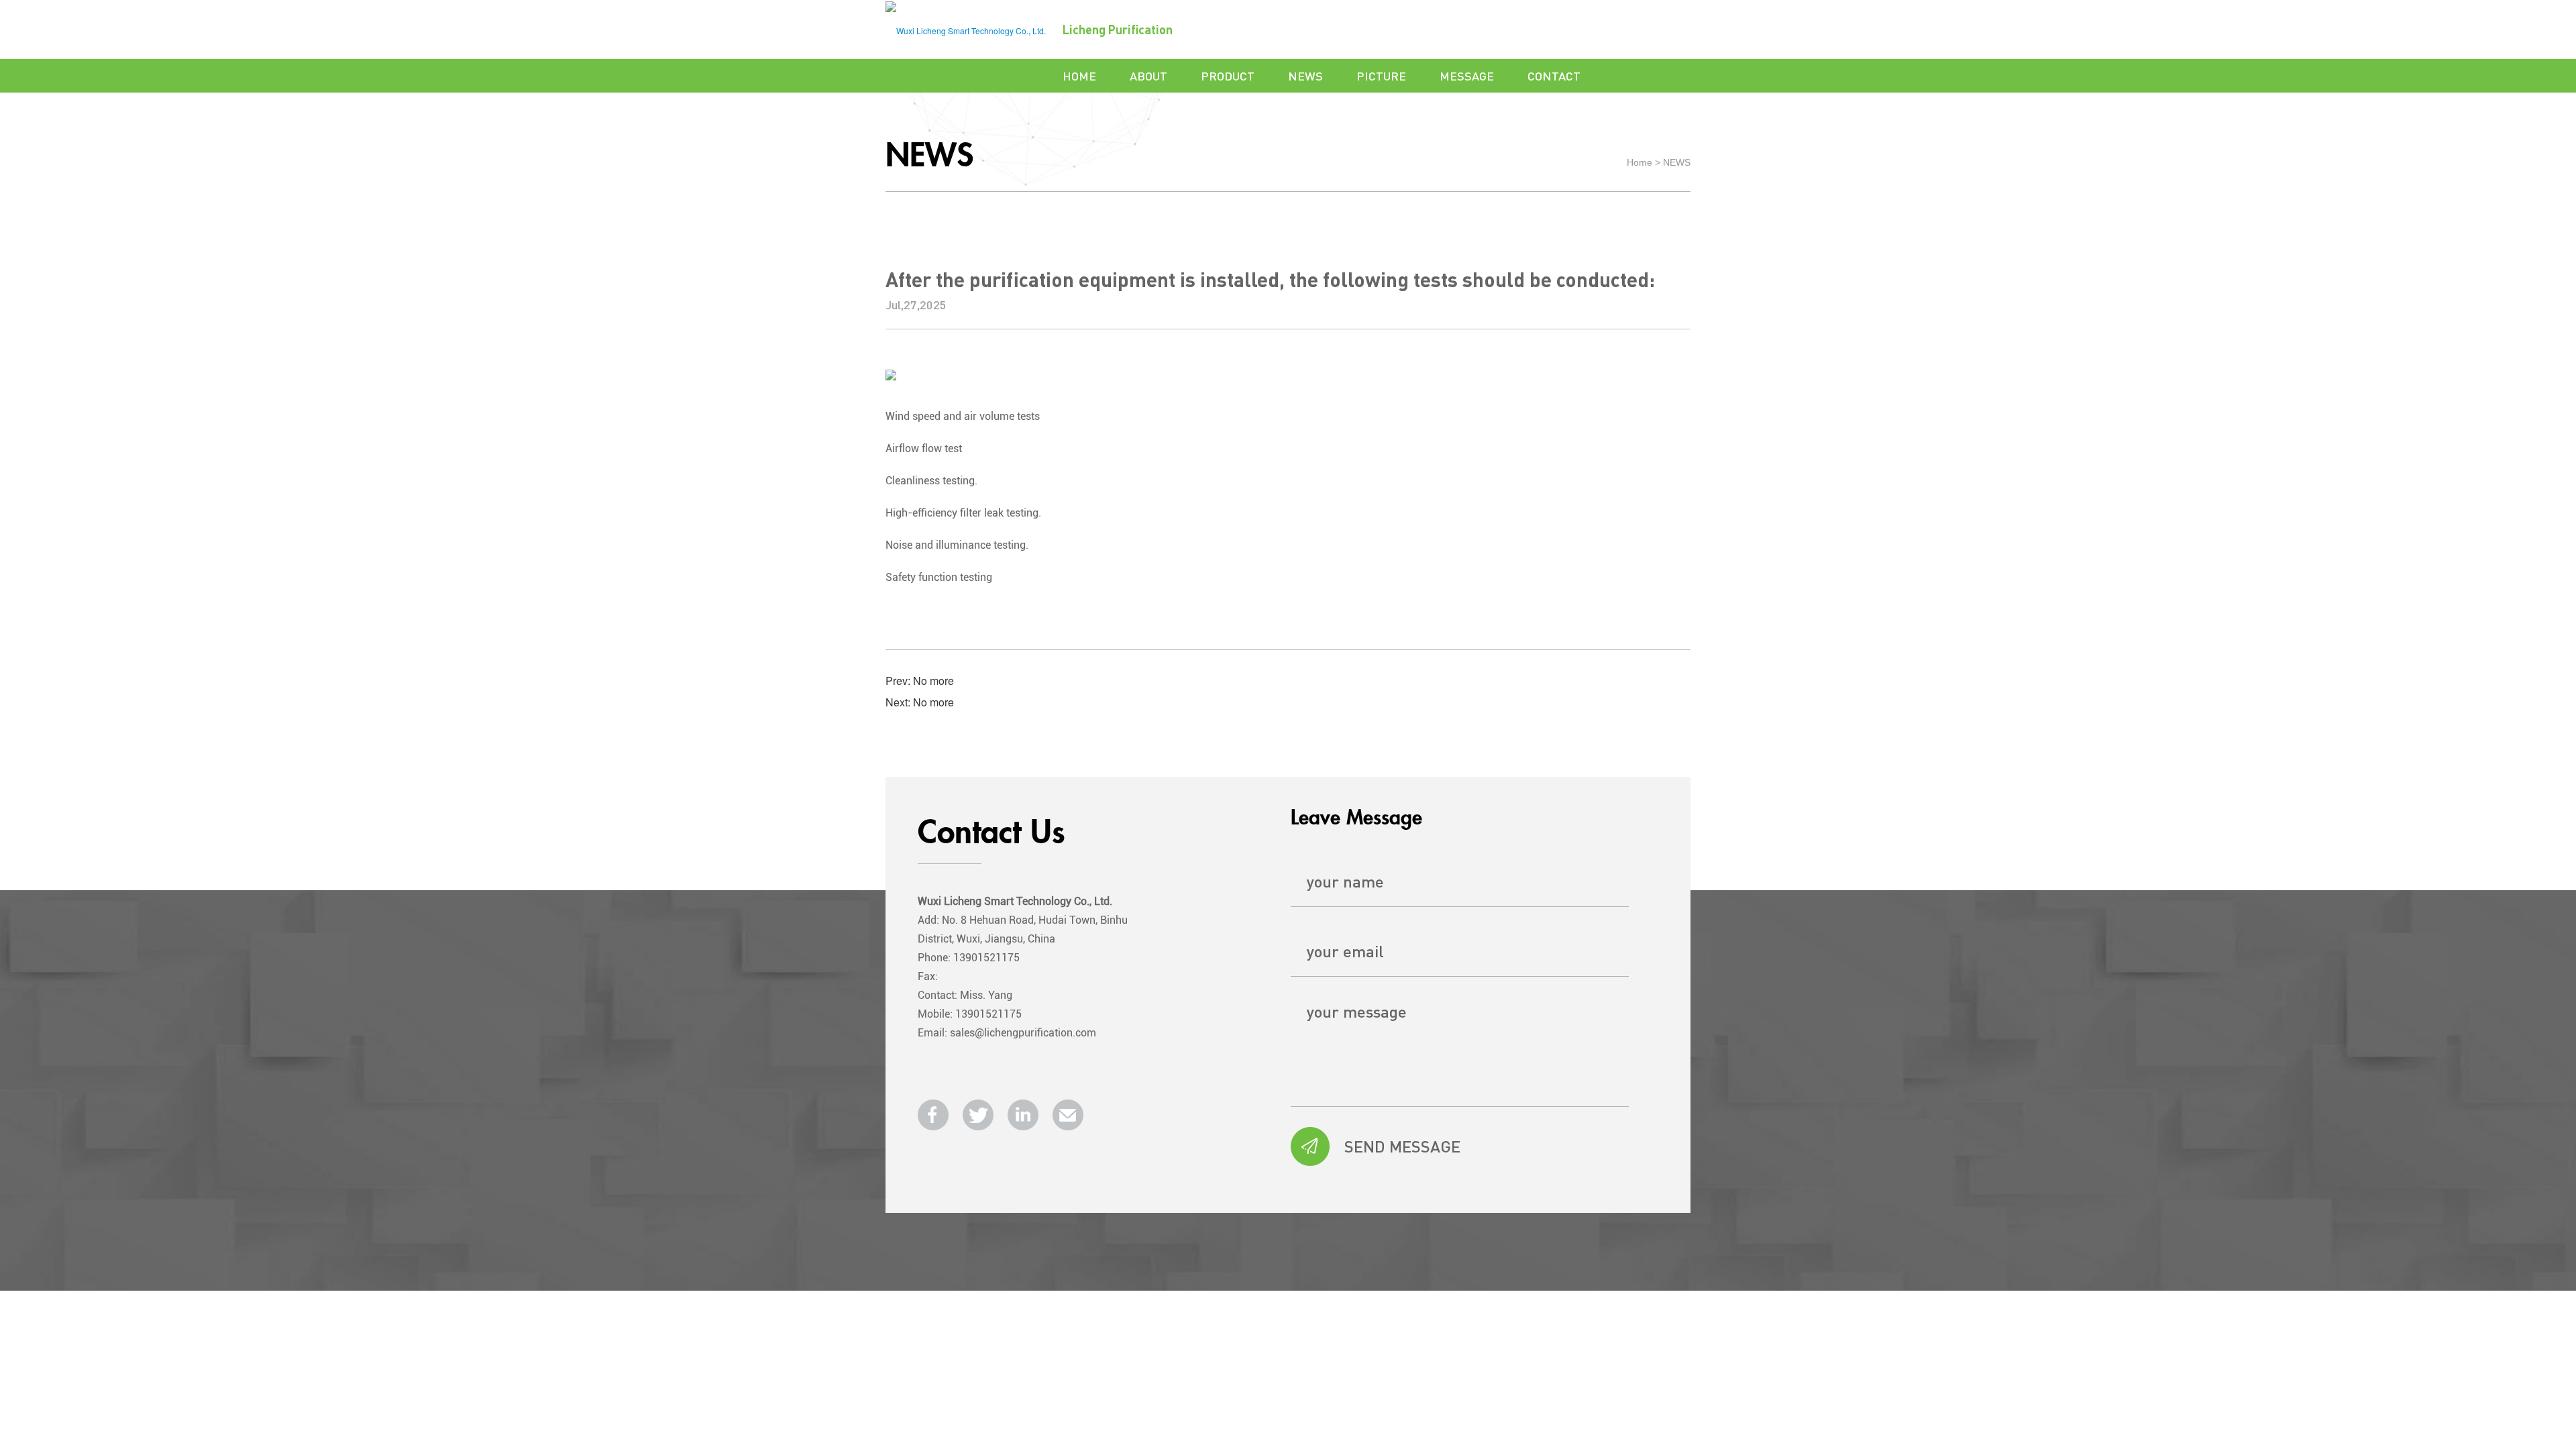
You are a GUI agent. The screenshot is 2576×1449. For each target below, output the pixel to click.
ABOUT (1148, 75)
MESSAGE (1467, 75)
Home (1640, 162)
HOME (1079, 75)
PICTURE (1381, 75)
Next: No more (920, 702)
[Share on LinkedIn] (1023, 1115)
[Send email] (1068, 1115)
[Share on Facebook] (933, 1115)
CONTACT (1554, 75)
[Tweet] (978, 1115)
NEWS (1305, 75)
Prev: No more (920, 681)
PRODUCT (1228, 75)
